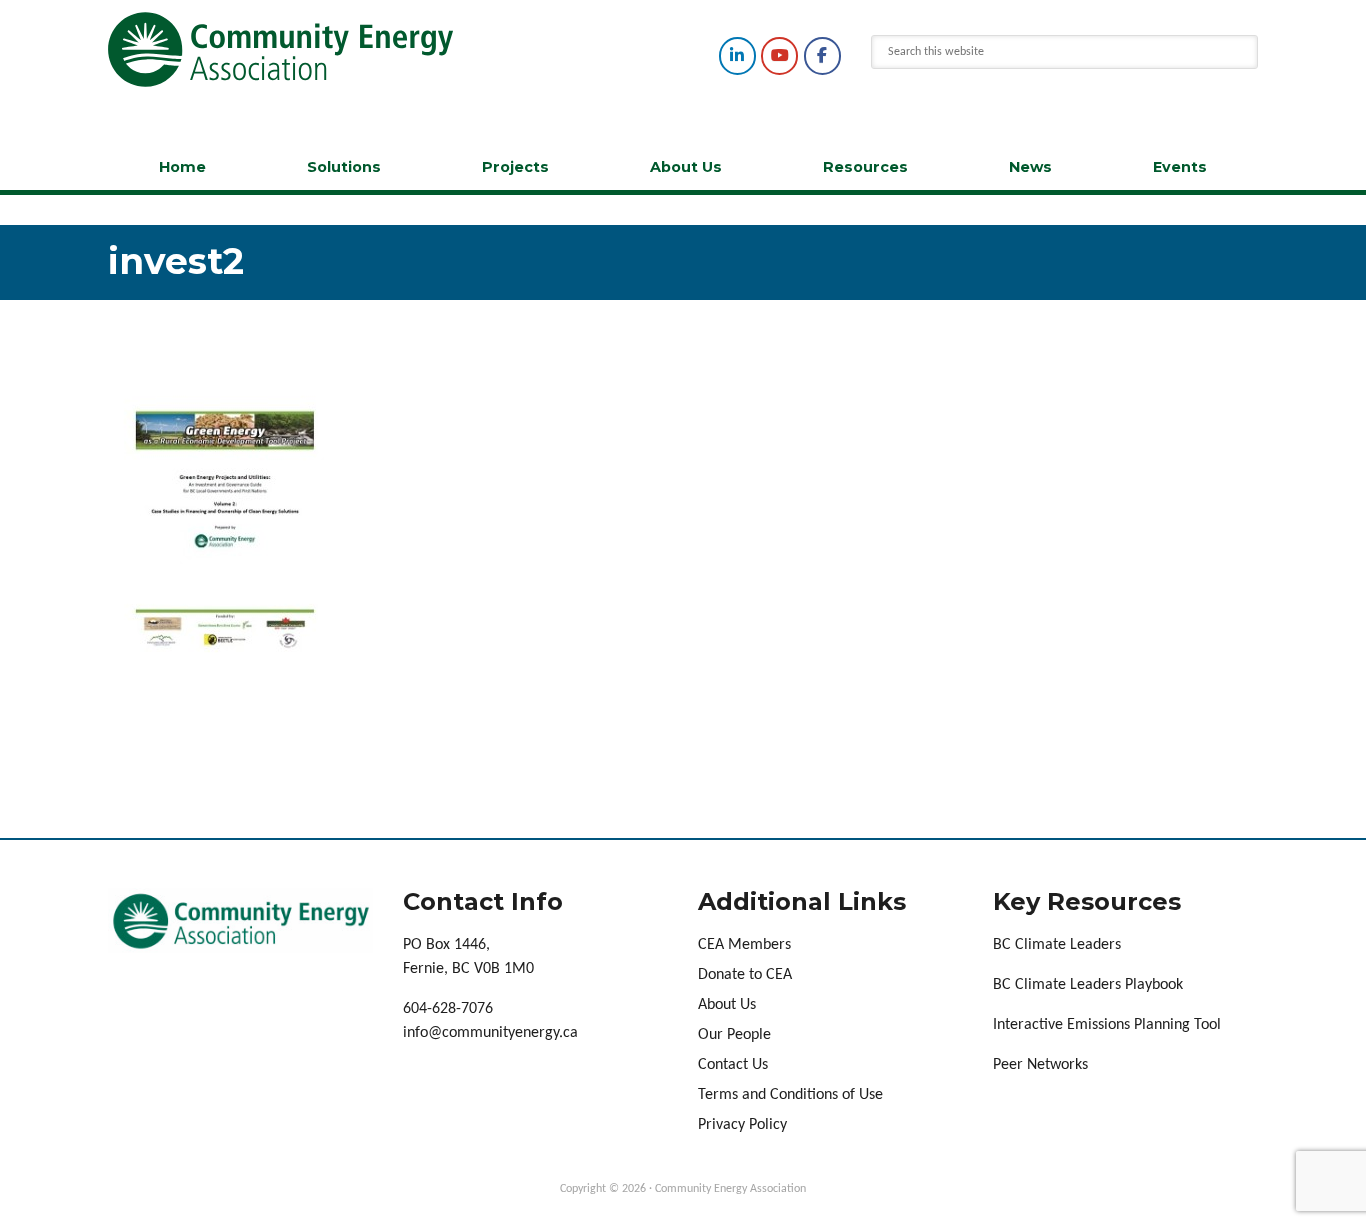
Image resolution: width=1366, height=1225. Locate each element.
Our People (734, 1035)
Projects (515, 167)
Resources (865, 167)
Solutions (344, 167)
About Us (686, 167)
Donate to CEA (745, 975)
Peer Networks (1040, 1065)
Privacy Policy (742, 1125)
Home (182, 167)
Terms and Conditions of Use (790, 1095)
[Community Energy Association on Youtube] (779, 56)
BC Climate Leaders (1057, 945)
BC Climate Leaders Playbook (1088, 985)
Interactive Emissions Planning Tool (1107, 1025)
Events (1180, 167)
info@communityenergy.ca (490, 1033)
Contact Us (733, 1065)
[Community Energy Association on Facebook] (822, 56)
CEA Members (744, 945)
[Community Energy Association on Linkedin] (737, 56)
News (1030, 167)
